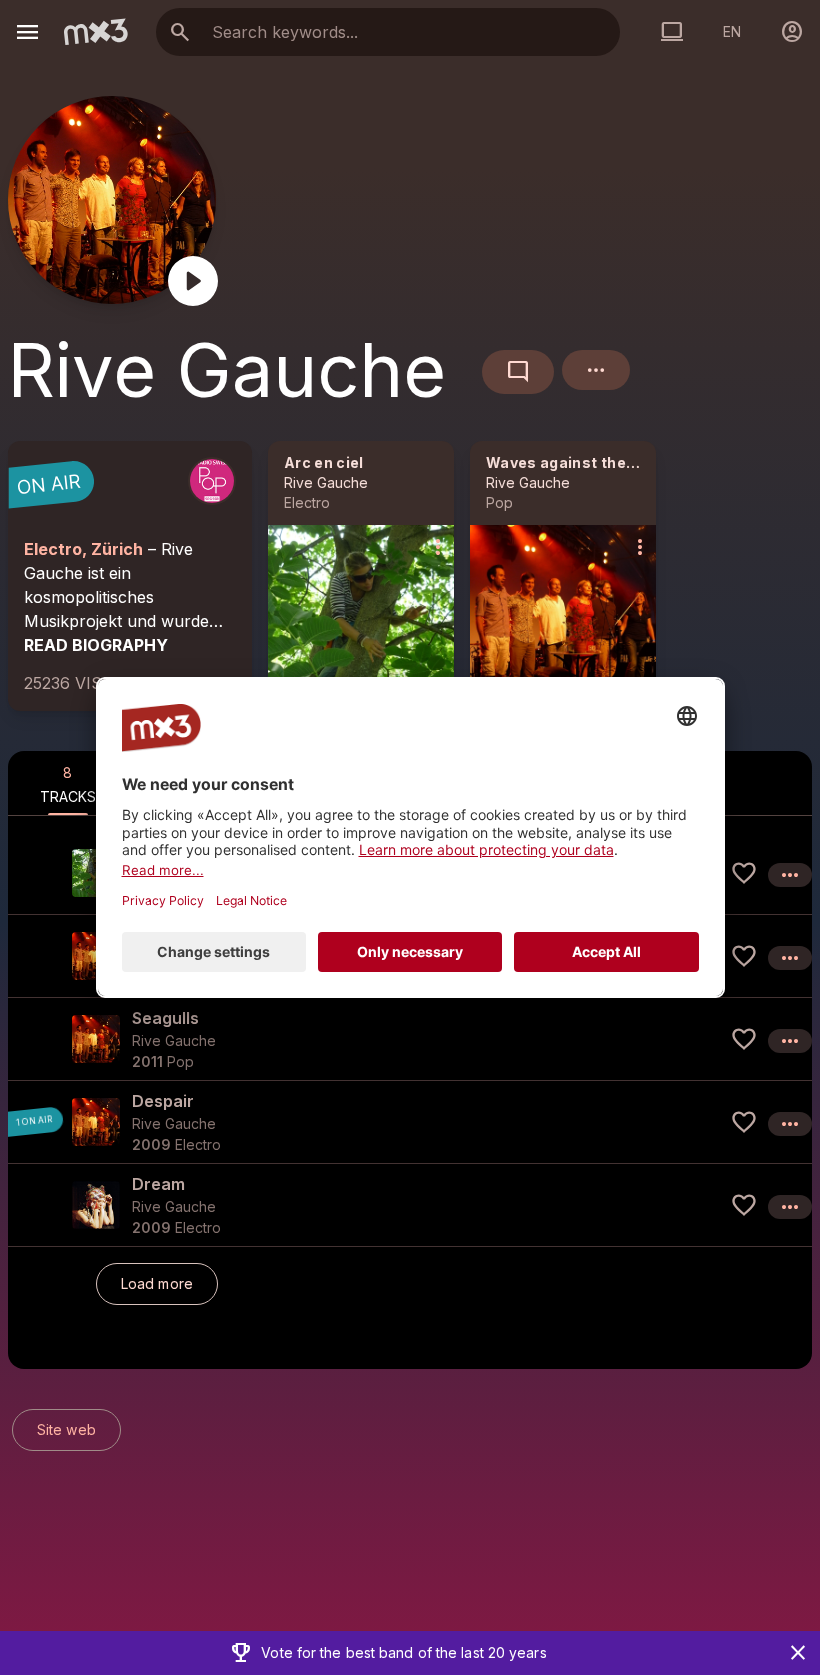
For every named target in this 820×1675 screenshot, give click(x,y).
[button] (410, 1038)
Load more (157, 1283)
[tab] (68, 783)
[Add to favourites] (744, 873)
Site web (66, 1429)
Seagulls (165, 1018)
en (732, 31)
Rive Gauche (326, 482)
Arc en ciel (324, 462)
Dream (158, 1184)
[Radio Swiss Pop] (212, 481)
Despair (163, 1101)
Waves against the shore (579, 462)
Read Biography (96, 645)
